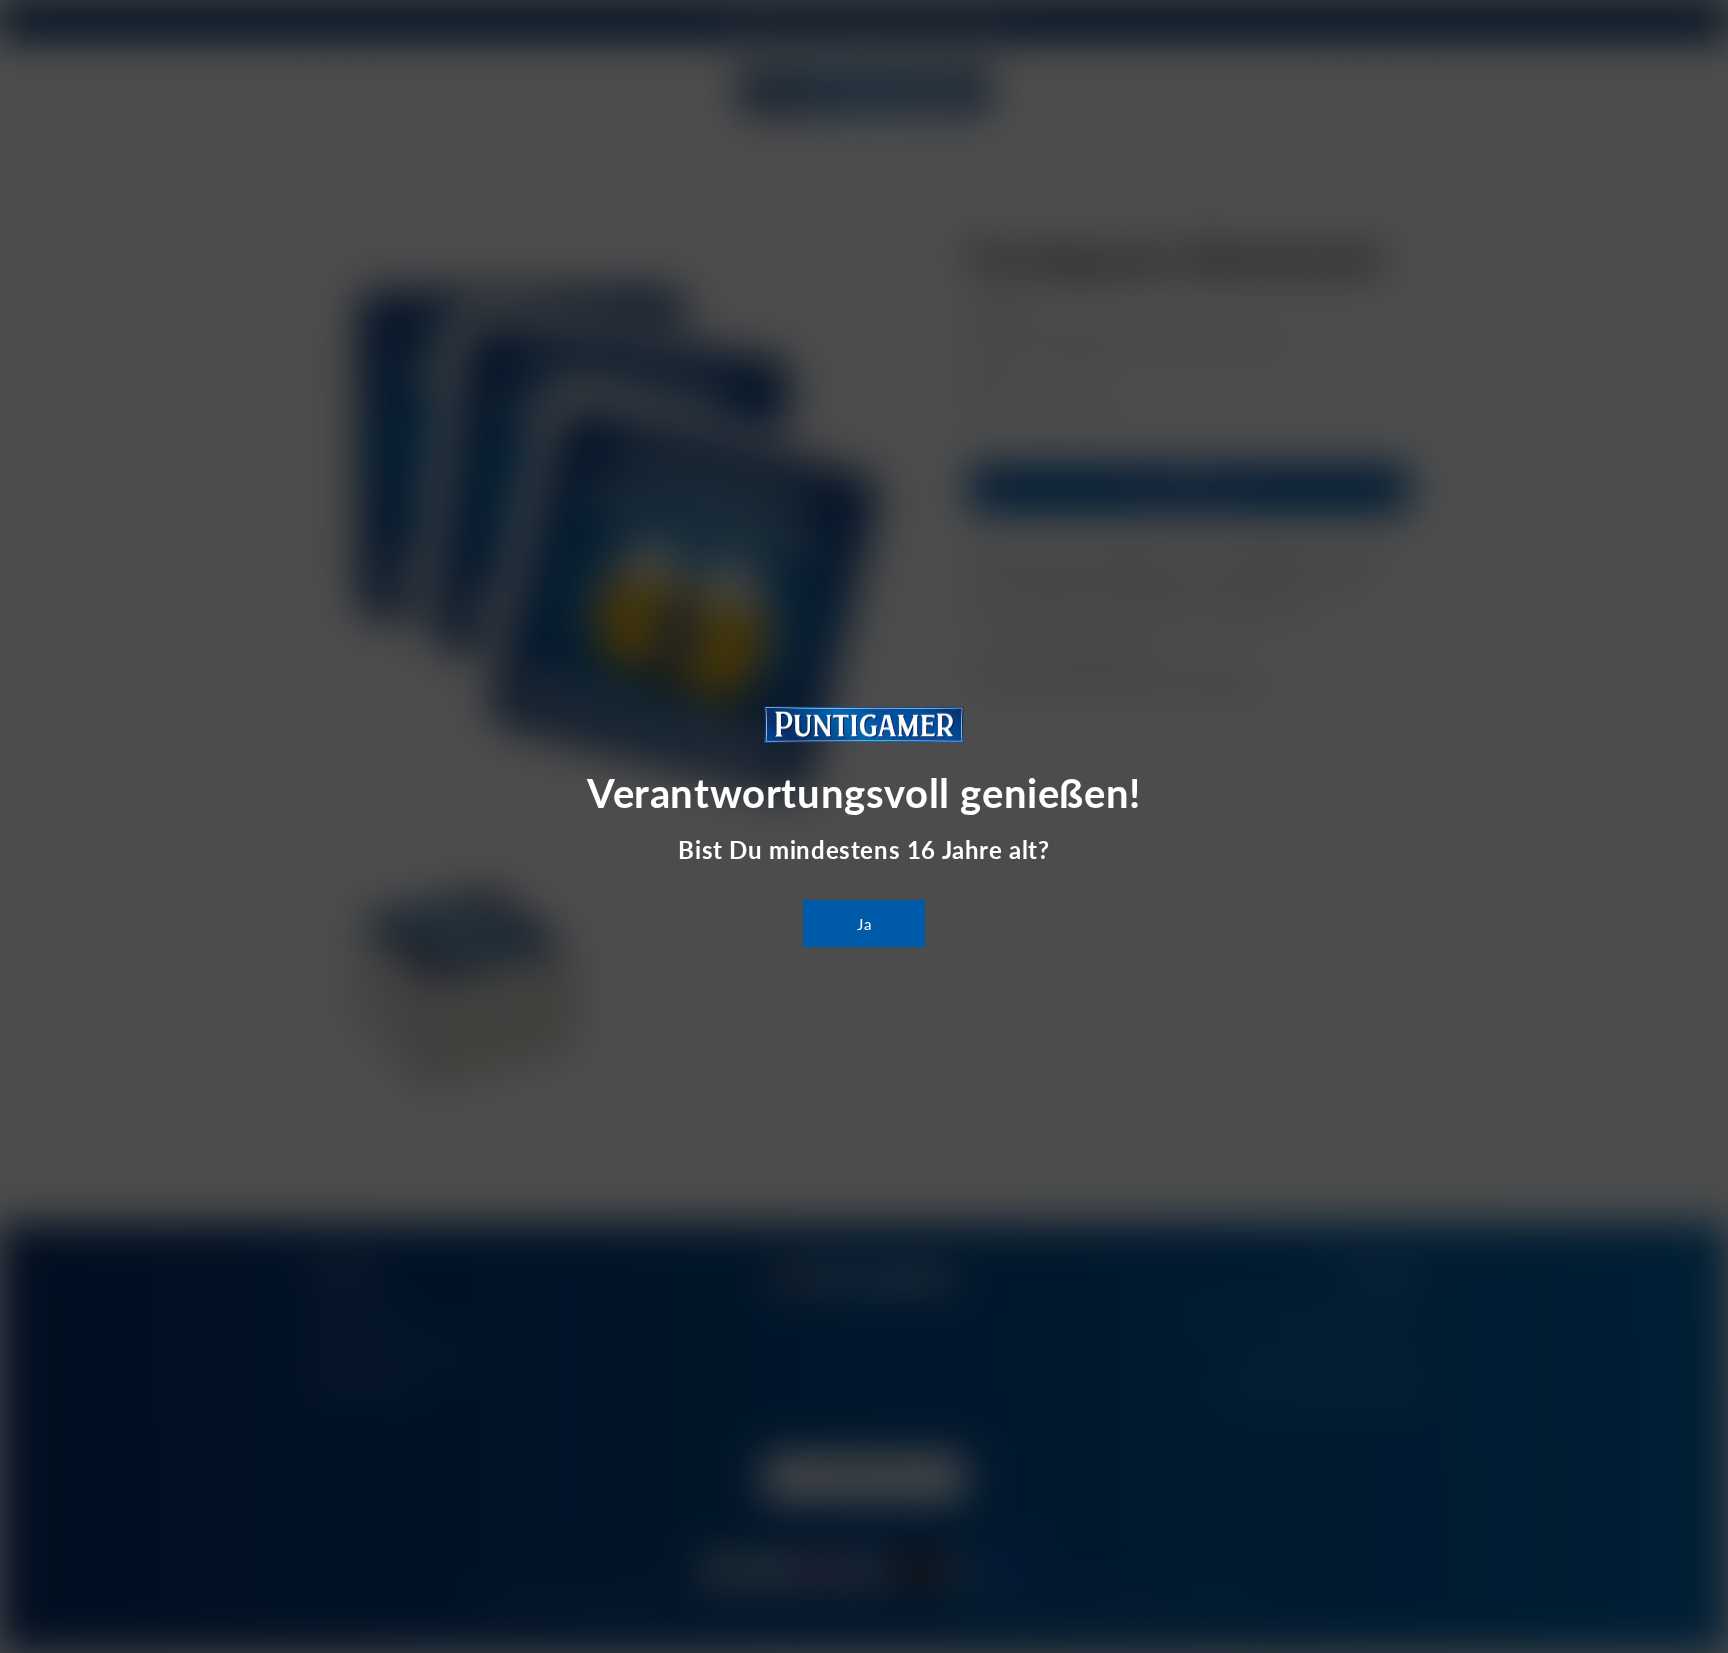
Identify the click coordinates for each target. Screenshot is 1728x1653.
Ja (864, 924)
